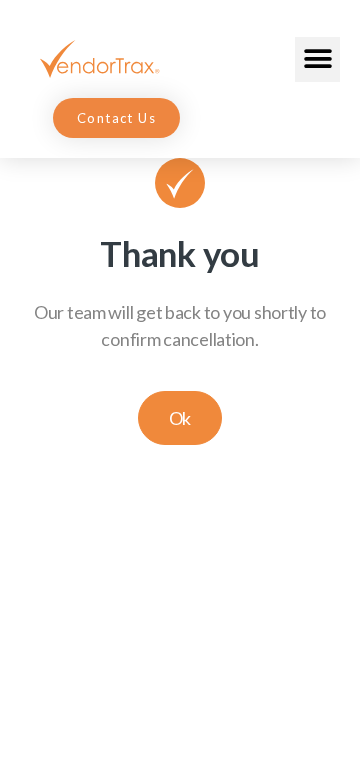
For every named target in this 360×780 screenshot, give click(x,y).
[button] (317, 59)
